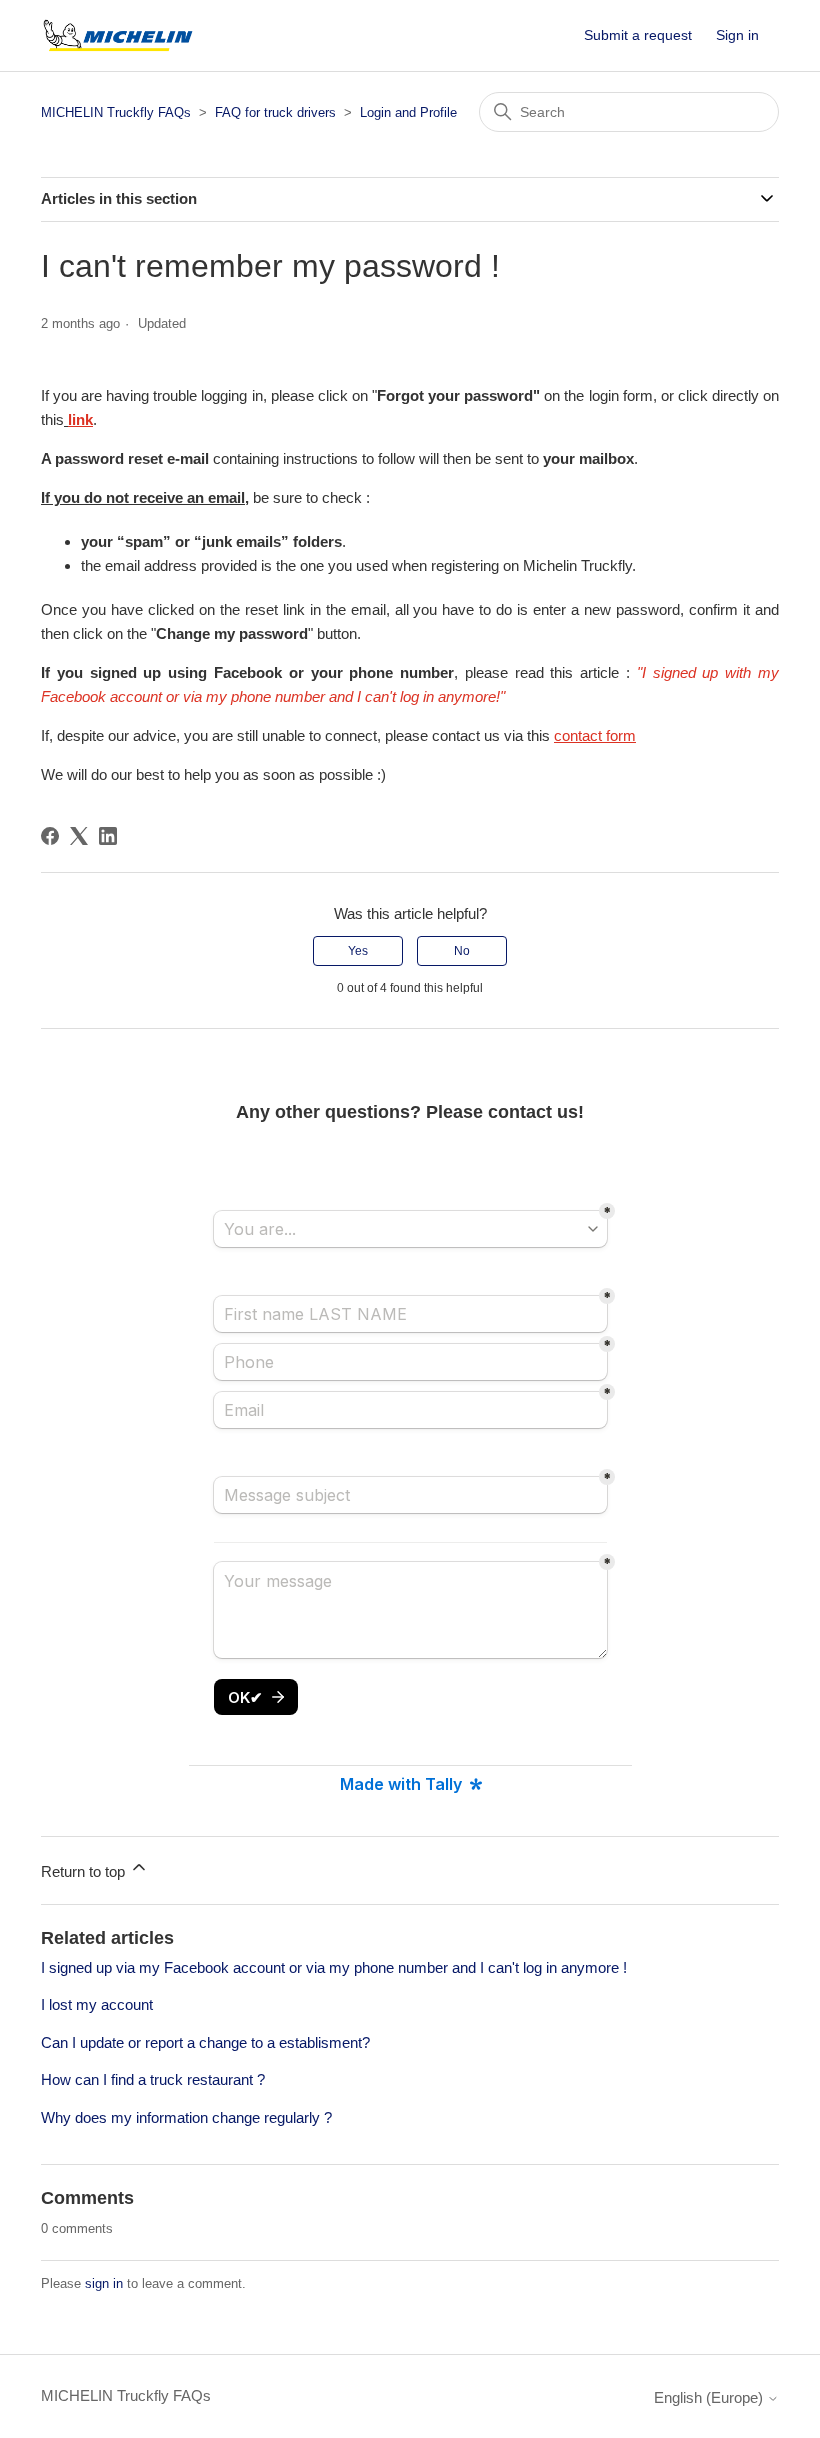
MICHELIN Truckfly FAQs (116, 112)
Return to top (85, 1871)
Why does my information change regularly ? (186, 2117)
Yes (358, 951)
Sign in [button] (737, 35)
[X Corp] (79, 836)
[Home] (118, 35)
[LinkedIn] (108, 836)
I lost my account (97, 2004)
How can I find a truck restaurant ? (153, 2079)
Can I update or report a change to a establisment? (205, 2042)
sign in (104, 2283)
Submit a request (638, 35)
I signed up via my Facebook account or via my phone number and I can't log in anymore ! (334, 1967)
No (462, 951)
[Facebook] (50, 836)
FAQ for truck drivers (275, 112)
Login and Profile (408, 112)
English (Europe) (710, 2397)
